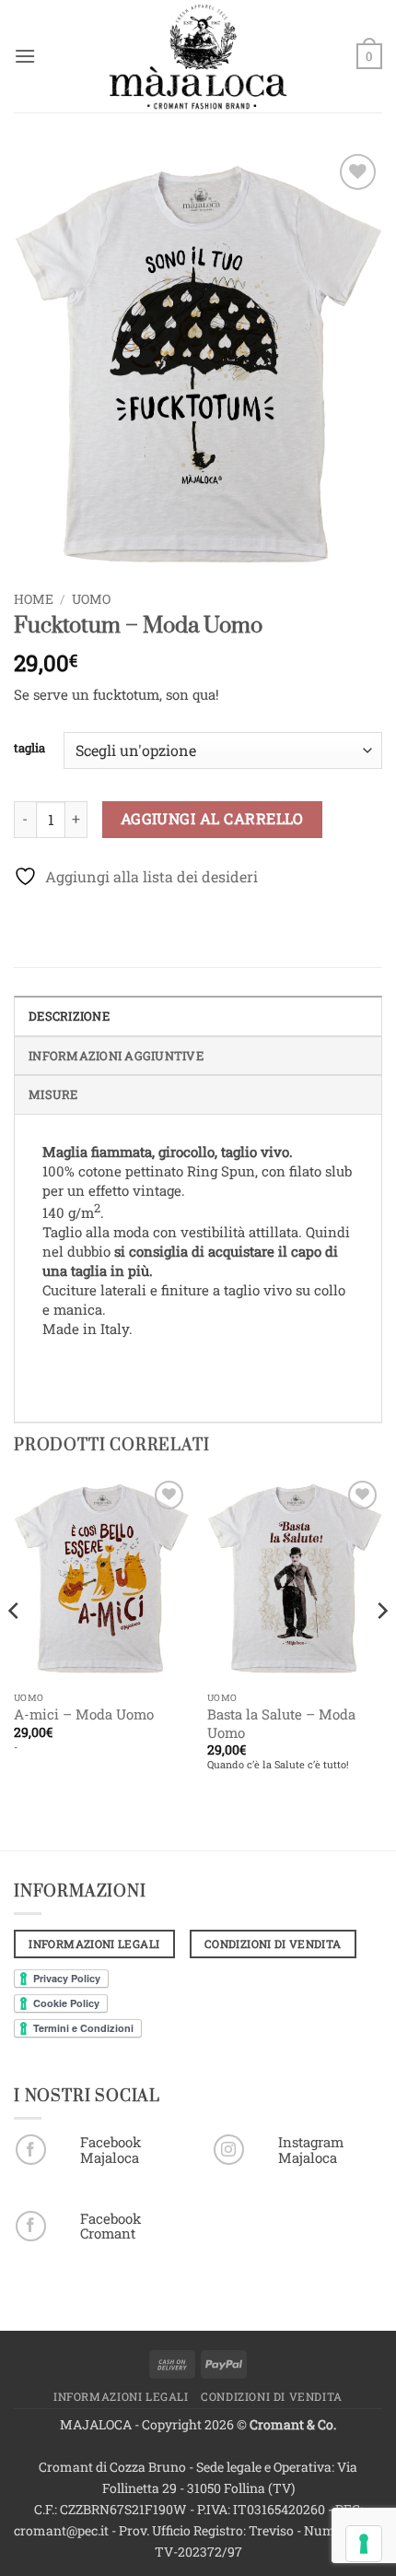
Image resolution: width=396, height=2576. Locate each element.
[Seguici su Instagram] (229, 2150)
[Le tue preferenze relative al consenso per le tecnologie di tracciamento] (364, 2544)
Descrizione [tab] (69, 1016)
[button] (25, 56)
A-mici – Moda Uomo (84, 1714)
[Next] (381, 1648)
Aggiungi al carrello (212, 819)
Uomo (91, 599)
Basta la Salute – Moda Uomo (281, 1724)
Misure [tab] (53, 1094)
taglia (29, 749)
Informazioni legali (121, 2396)
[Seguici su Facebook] (31, 2150)
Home (34, 599)
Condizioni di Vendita (272, 2396)
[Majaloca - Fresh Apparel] (198, 56)
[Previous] (15, 1648)
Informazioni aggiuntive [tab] (116, 1056)
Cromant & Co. (293, 2424)
